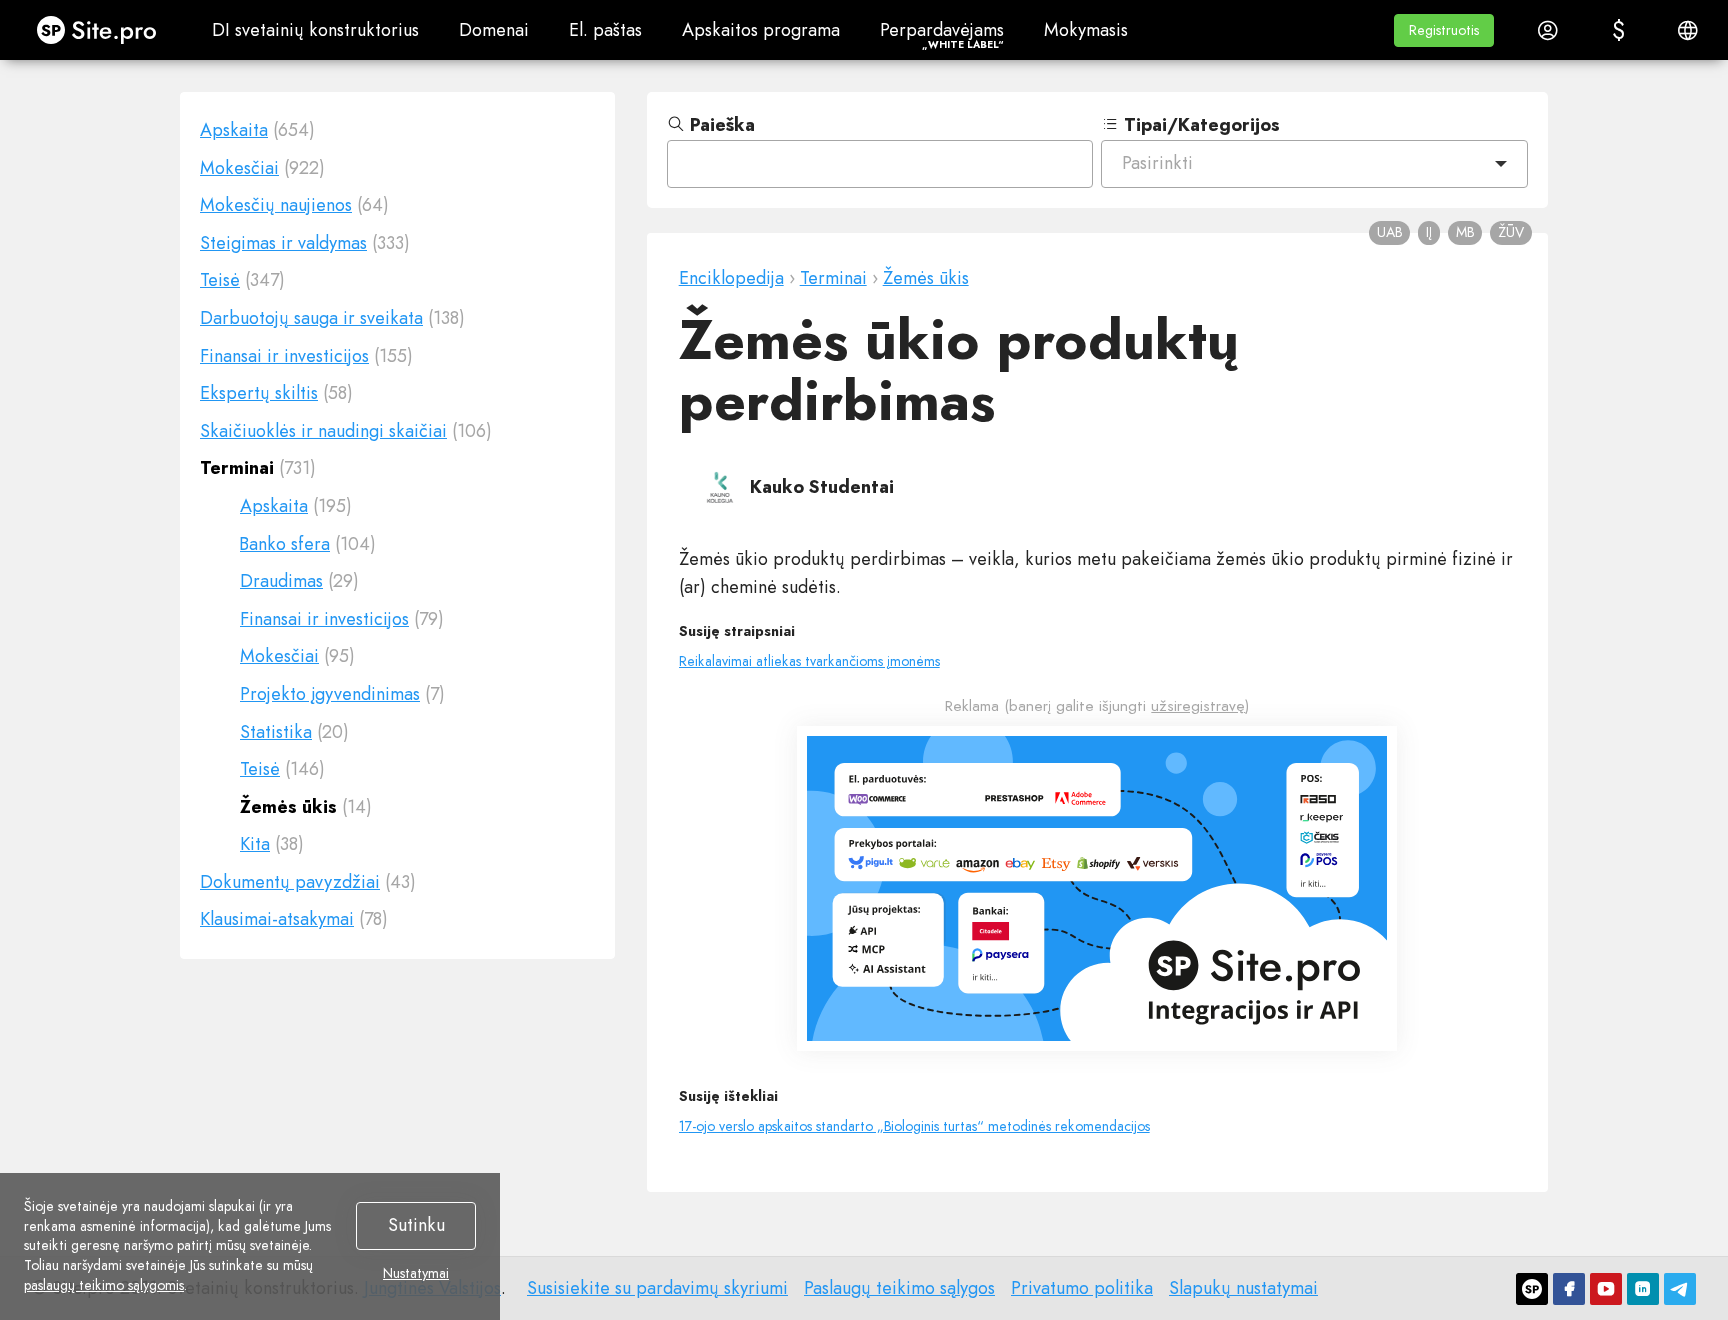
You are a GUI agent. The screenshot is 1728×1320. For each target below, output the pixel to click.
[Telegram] (1680, 1289)
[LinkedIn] (1643, 1289)
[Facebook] (1569, 1289)
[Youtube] (1606, 1289)
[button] (1444, 30)
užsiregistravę (1198, 706)
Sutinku (416, 1225)
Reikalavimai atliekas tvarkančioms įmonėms (809, 661)
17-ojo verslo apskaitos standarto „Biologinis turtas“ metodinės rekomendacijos (914, 1126)
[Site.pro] (1532, 1289)
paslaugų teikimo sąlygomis (104, 1285)
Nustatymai (416, 1274)
